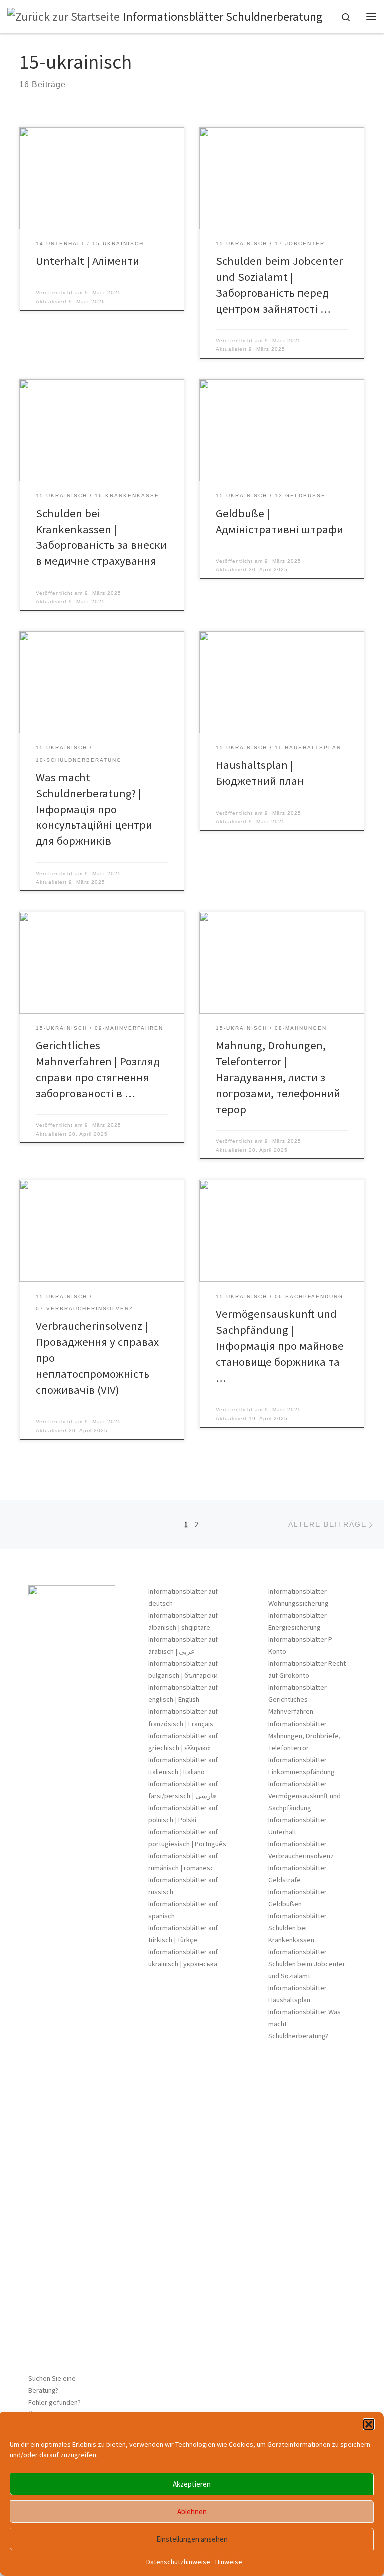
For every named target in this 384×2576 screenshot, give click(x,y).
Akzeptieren (192, 2484)
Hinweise (229, 2562)
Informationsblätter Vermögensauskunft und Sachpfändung (305, 1796)
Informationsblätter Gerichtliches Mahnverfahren (298, 1699)
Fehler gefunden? (55, 2402)
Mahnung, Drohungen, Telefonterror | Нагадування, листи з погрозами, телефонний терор (278, 1077)
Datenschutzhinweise (178, 2562)
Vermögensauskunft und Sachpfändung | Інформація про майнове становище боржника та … (280, 1346)
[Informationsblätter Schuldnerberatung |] (64, 15)
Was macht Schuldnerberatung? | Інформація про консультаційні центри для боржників (94, 809)
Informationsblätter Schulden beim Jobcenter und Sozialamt (307, 1964)
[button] (369, 2424)
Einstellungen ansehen (192, 2539)
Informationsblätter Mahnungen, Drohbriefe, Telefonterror (305, 1736)
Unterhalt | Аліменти (88, 261)
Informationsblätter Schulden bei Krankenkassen (298, 1928)
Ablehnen (192, 2512)
